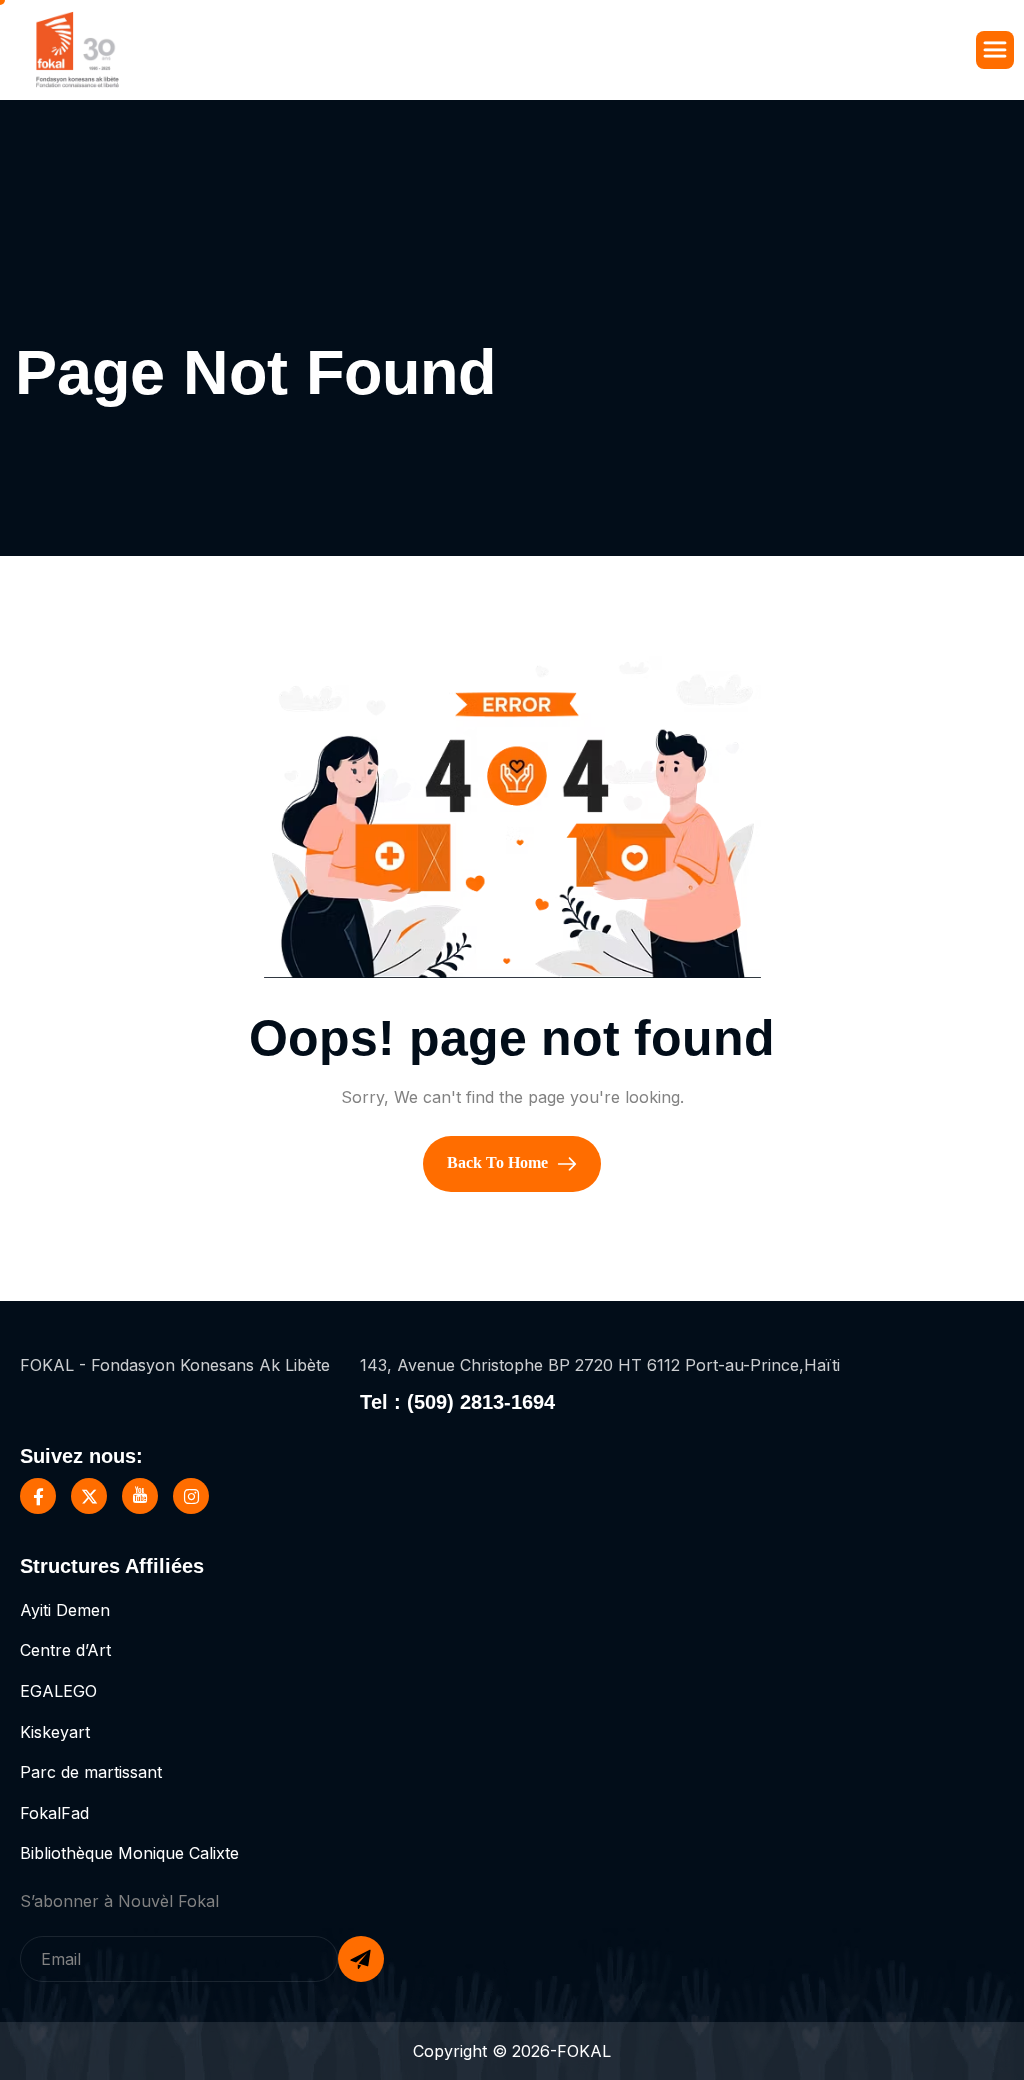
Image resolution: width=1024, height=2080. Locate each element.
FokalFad (54, 1813)
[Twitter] (89, 1496)
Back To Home (499, 1162)
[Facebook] (38, 1496)
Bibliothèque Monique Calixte (129, 1853)
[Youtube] (140, 1496)
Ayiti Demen (65, 1610)
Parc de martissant (91, 1772)
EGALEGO (58, 1691)
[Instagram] (191, 1496)
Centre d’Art (65, 1650)
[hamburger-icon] (995, 50)
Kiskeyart (55, 1732)
